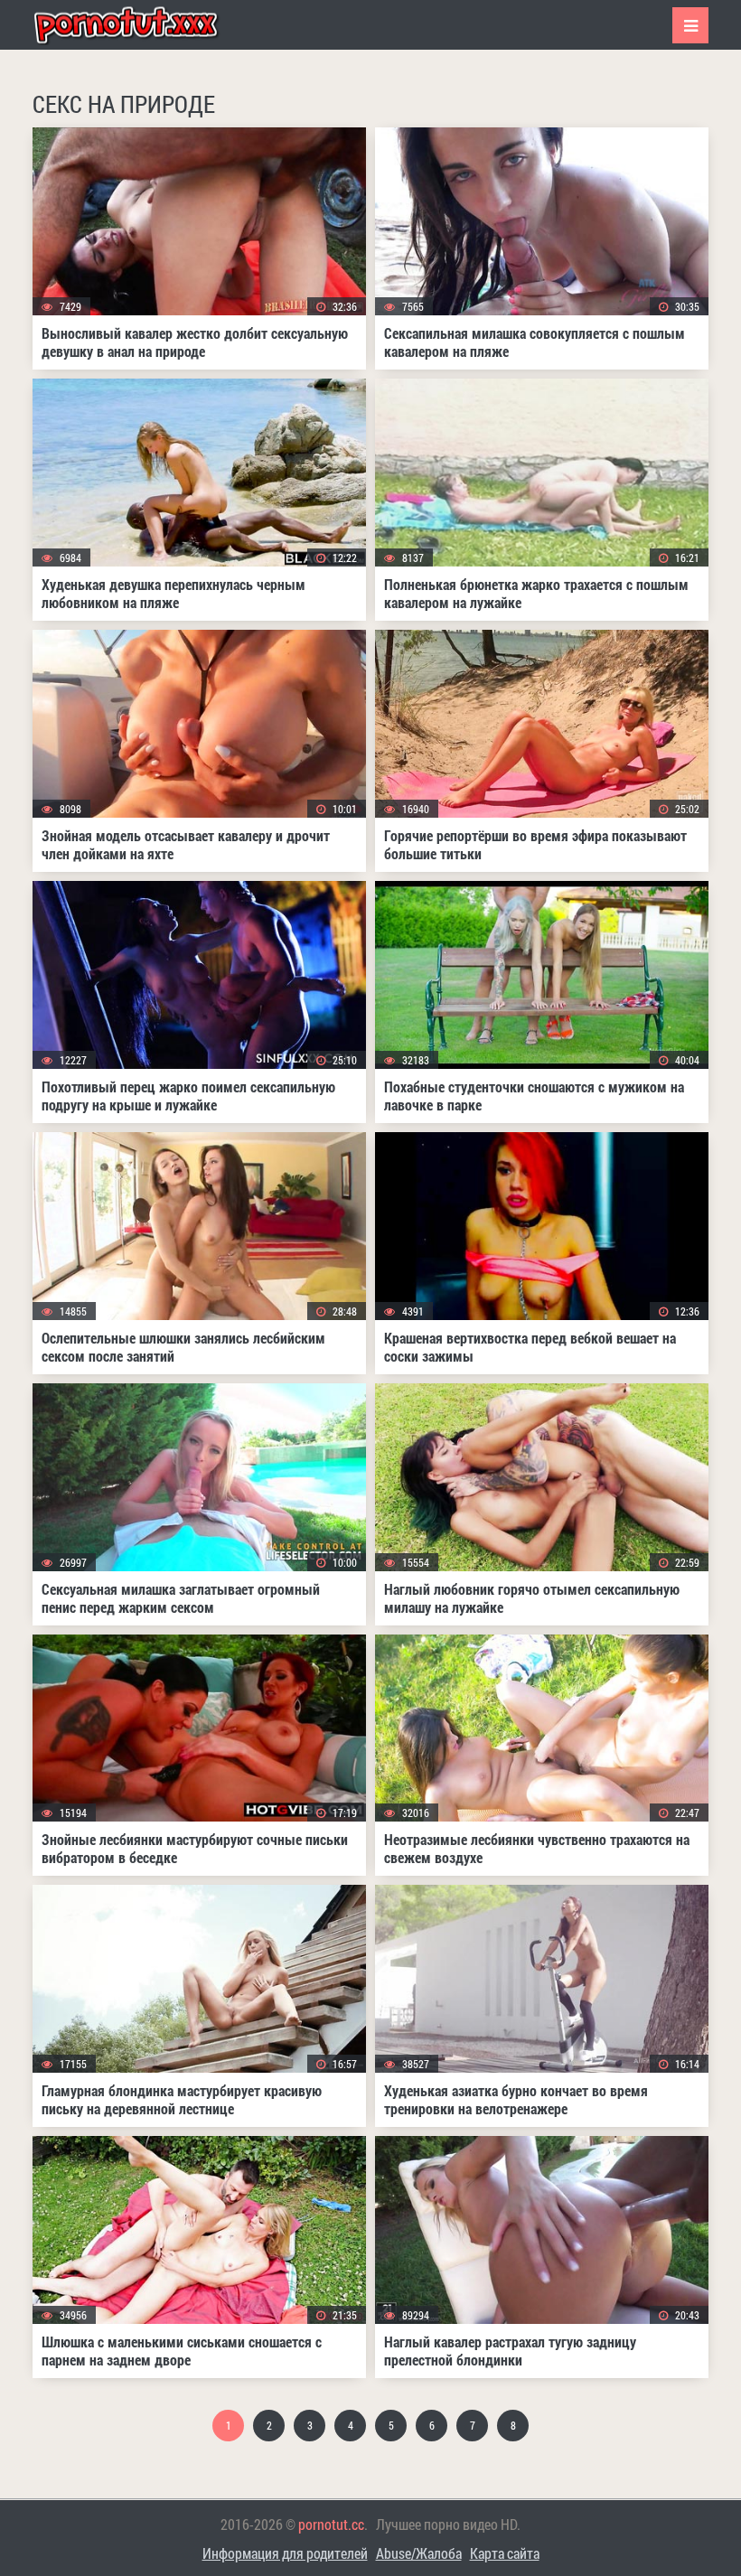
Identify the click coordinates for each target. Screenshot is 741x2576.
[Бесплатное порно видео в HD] (141, 25)
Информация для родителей (285, 2553)
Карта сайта (505, 2553)
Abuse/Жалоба (419, 2553)
